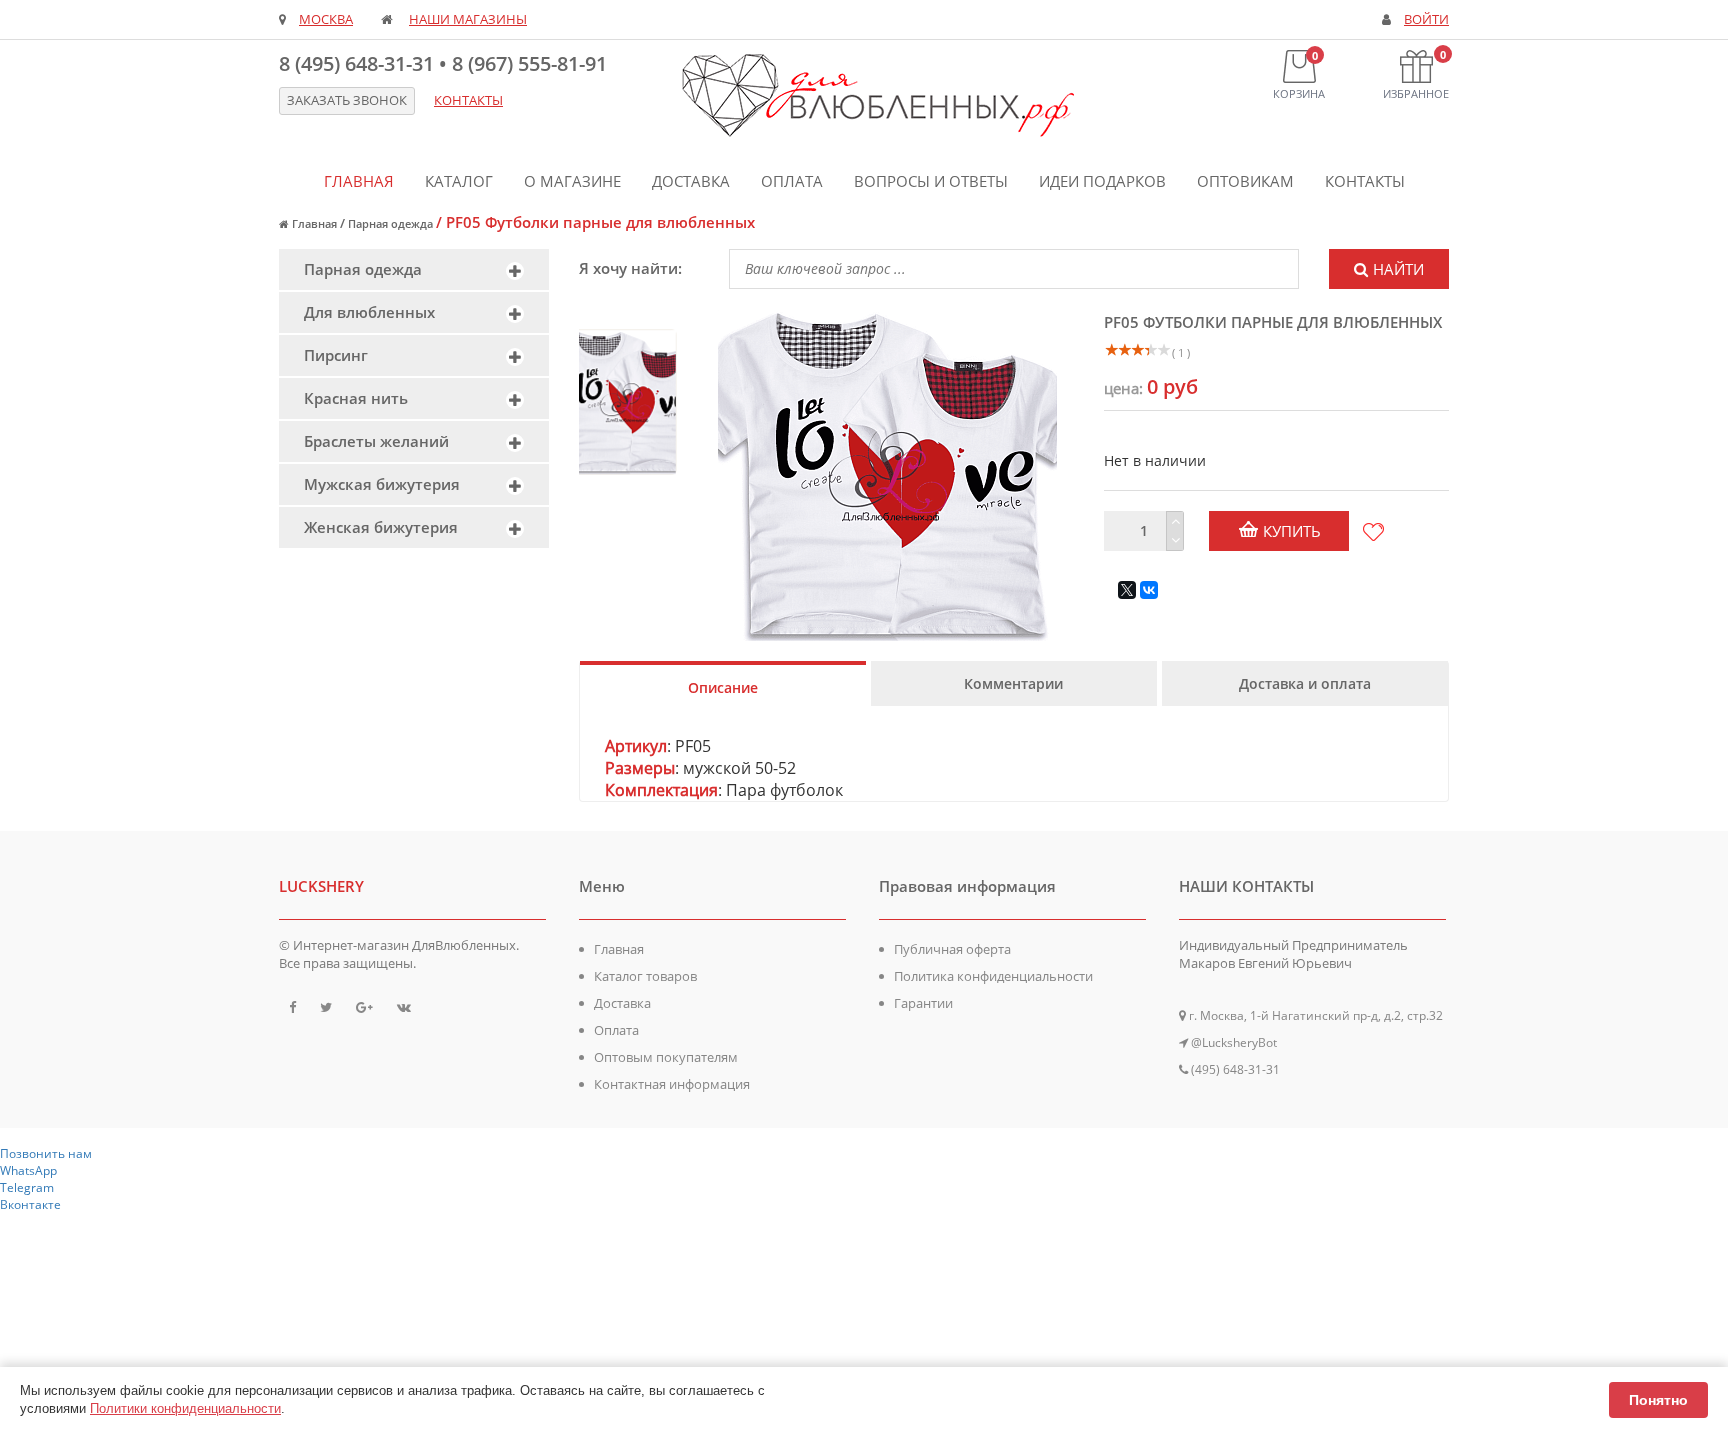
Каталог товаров (645, 976)
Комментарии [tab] (1013, 683)
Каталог (459, 181)
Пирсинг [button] (336, 355)
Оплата (792, 181)
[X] (1127, 590)
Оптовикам (1245, 181)
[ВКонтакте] (1149, 590)
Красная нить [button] (356, 398)
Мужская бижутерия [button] (382, 484)
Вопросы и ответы (931, 181)
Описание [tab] (723, 687)
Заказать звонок (347, 100)
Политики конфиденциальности (185, 1408)
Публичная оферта (952, 949)
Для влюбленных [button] (369, 312)
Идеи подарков (1102, 181)
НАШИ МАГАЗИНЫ (468, 19)
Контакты (1365, 181)
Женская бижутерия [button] (381, 527)
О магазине (572, 181)
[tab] (414, 269)
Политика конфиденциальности (993, 976)
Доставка (691, 181)
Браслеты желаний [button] (376, 441)
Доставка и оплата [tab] (1305, 683)
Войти (1426, 19)
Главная (359, 181)
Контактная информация (672, 1084)
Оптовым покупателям (666, 1057)
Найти (1398, 269)
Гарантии (923, 1003)
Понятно (1658, 1400)
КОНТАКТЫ (468, 100)
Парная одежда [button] (363, 269)
